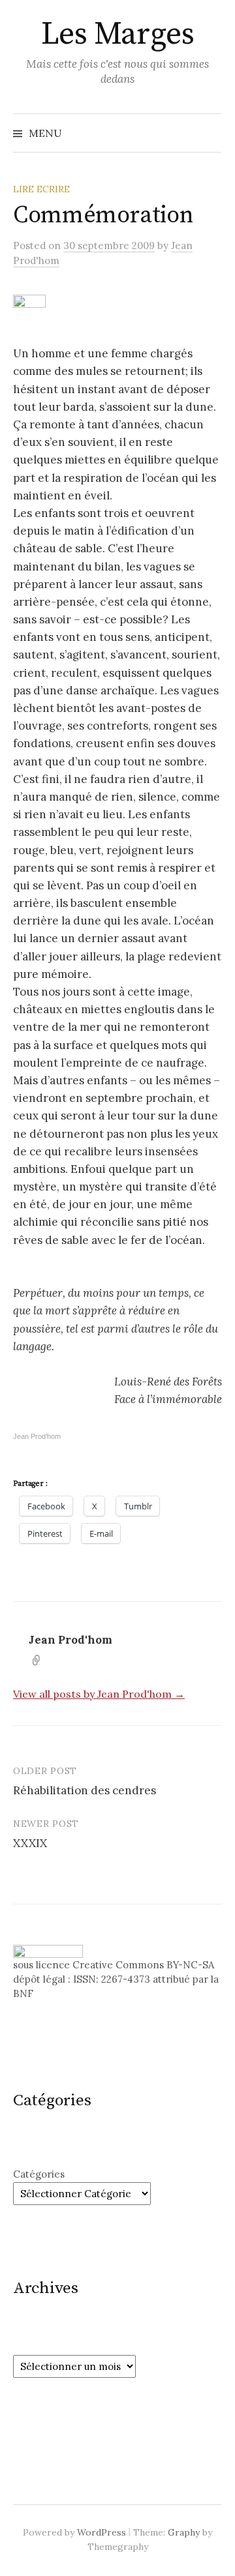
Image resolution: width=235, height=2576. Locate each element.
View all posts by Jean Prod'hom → (99, 1694)
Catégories (39, 2174)
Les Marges (117, 35)
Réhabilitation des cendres (85, 1790)
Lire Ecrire (41, 189)
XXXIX (30, 1843)
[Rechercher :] (211, 133)
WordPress (102, 2532)
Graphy (184, 2532)
